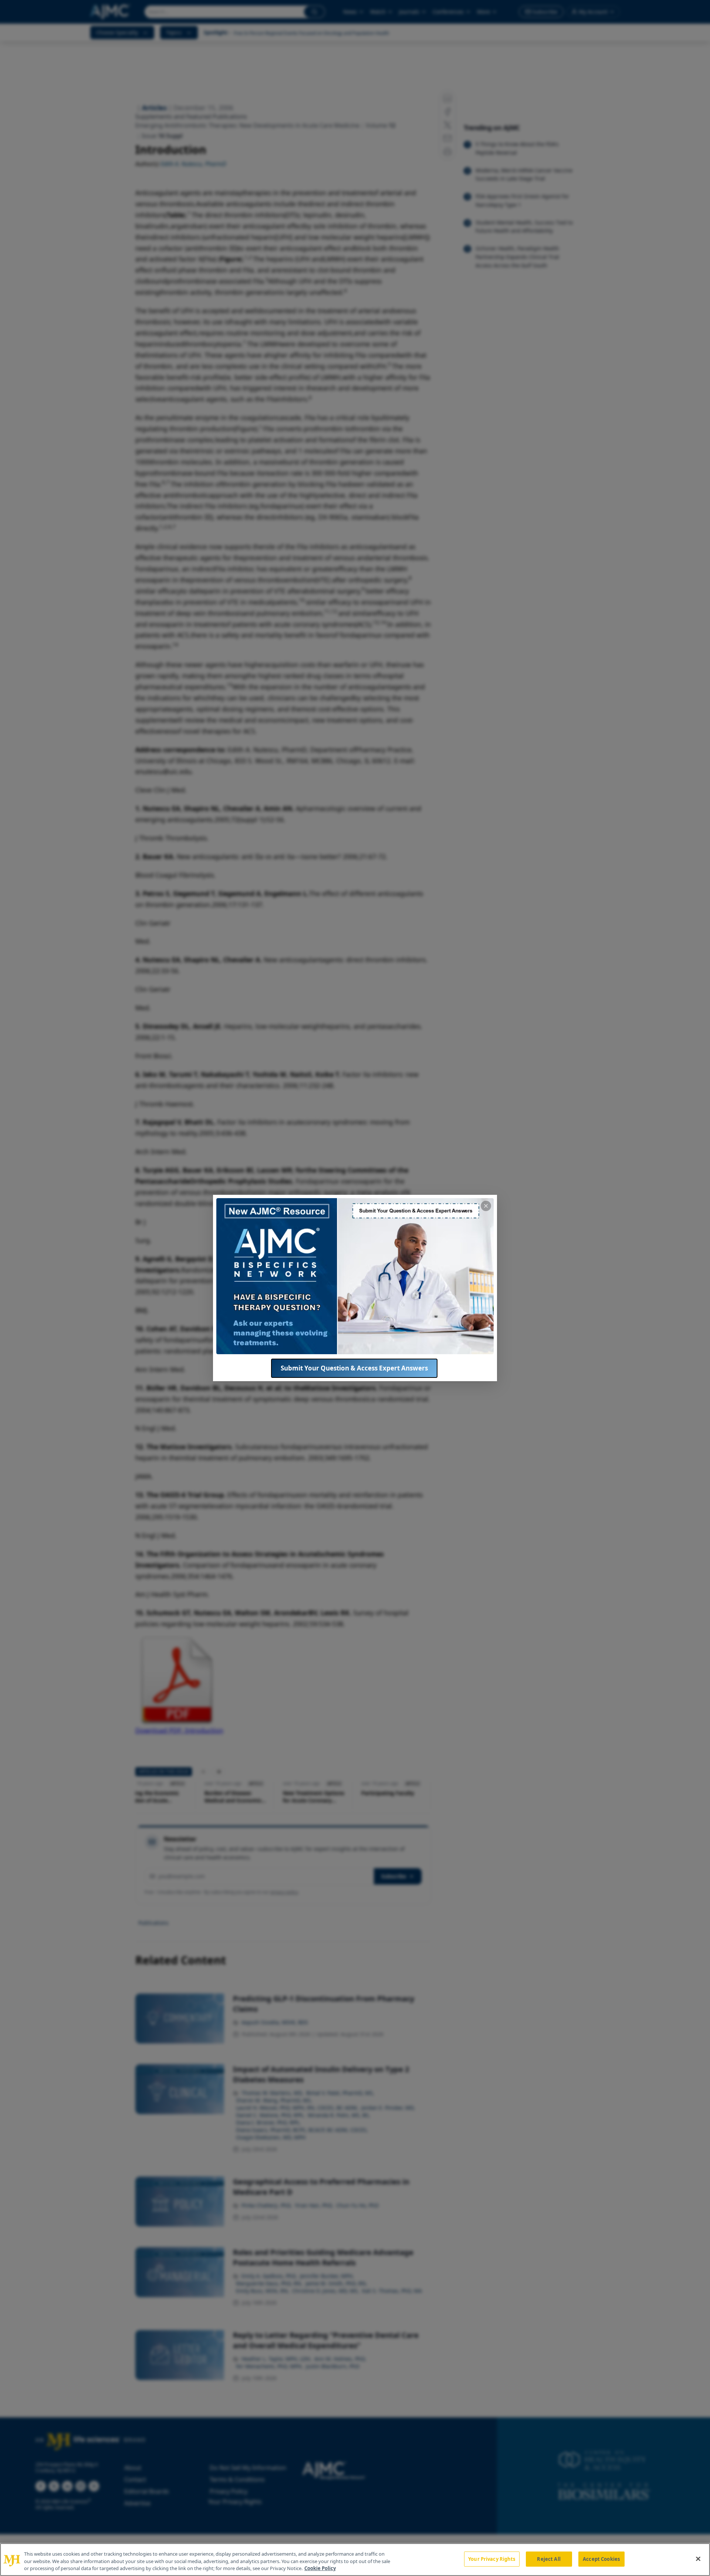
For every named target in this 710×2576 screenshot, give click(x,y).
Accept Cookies (601, 2559)
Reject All (549, 2559)
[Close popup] (486, 1206)
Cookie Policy (320, 2568)
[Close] (698, 2559)
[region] (355, 2560)
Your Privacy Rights (492, 2559)
